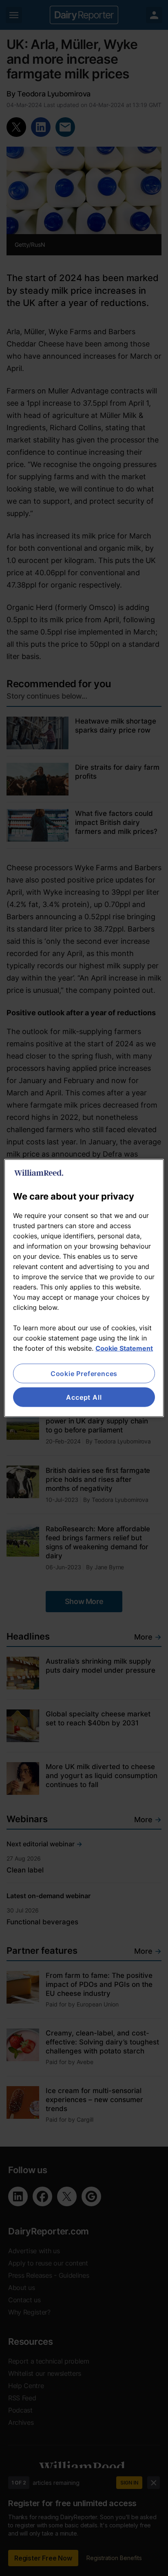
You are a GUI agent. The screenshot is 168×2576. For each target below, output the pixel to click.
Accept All (84, 1397)
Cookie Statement (124, 1348)
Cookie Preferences (84, 1373)
